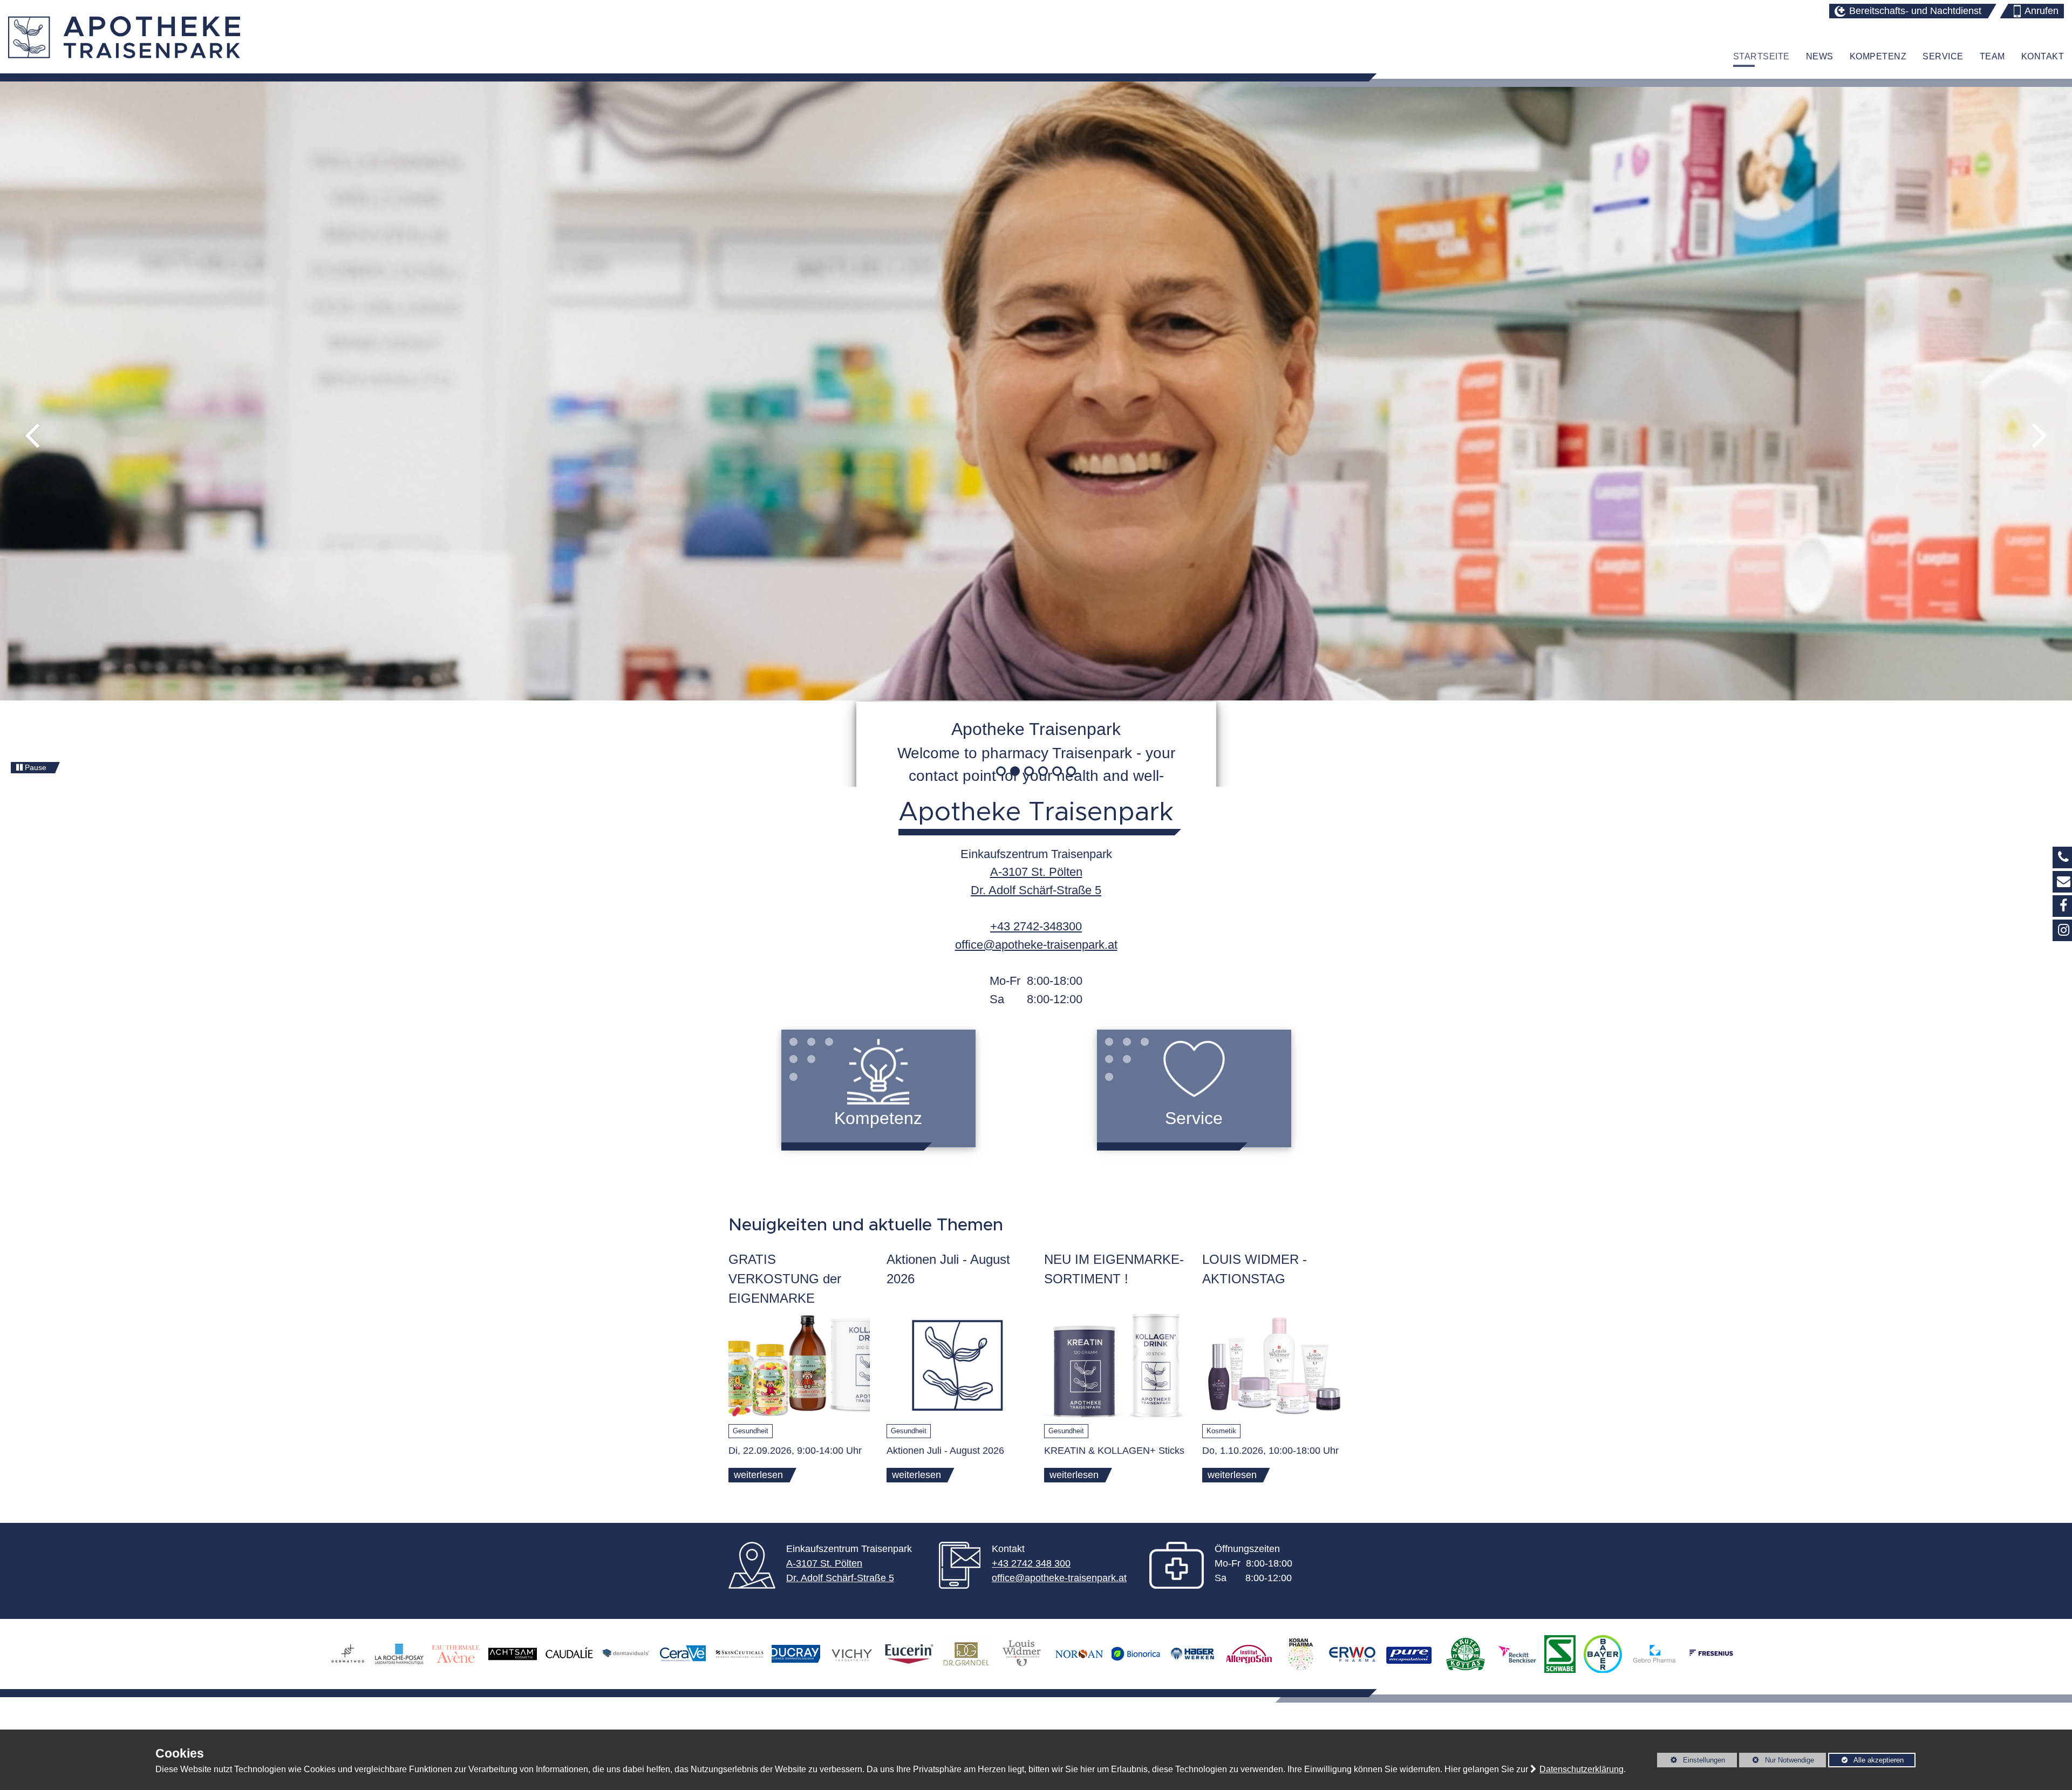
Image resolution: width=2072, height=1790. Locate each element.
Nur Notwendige (1777, 1762)
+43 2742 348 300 (1031, 1563)
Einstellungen (1691, 1762)
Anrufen (2042, 11)
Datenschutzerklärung (1582, 1769)
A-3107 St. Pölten (824, 1563)
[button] (32, 436)
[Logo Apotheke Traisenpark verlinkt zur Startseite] (124, 37)
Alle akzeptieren (1866, 1760)
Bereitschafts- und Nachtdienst (1915, 11)
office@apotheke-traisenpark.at (1036, 945)
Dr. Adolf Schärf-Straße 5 (840, 1578)
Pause (35, 767)
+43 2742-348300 (1036, 926)
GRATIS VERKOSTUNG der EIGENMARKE (785, 1279)
